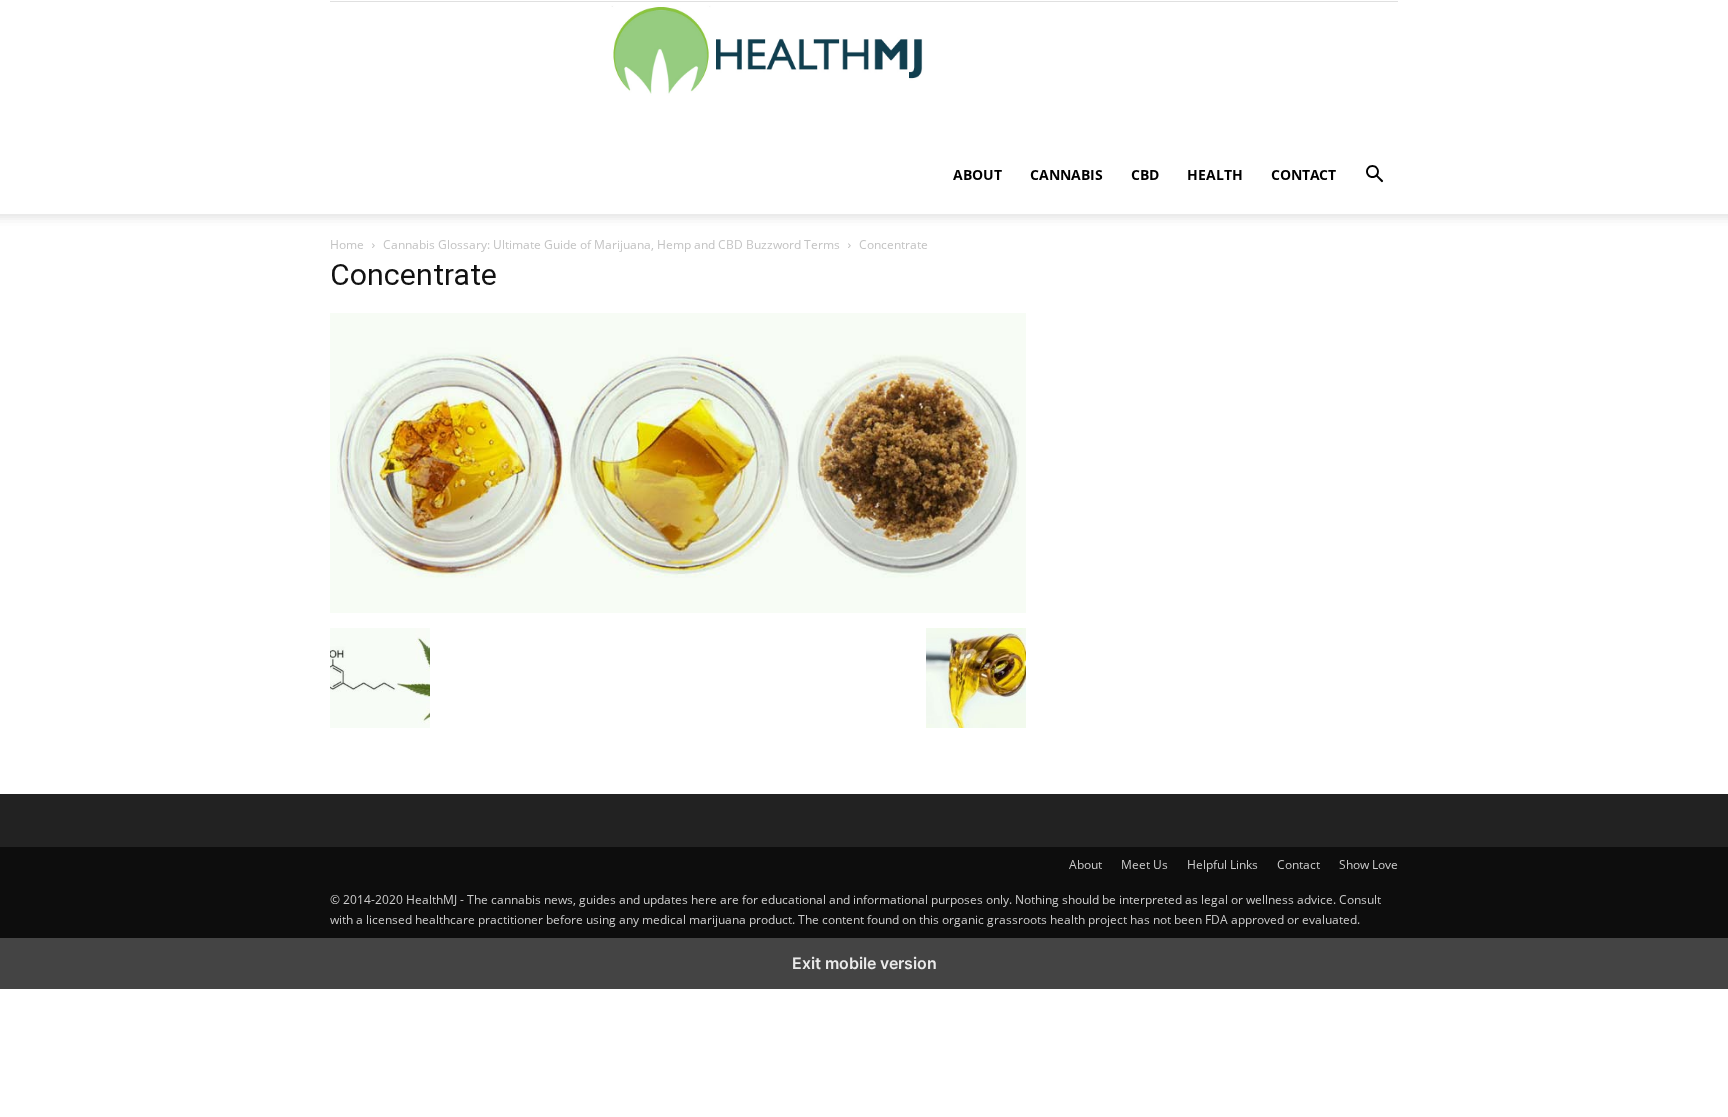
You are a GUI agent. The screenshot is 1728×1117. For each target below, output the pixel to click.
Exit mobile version (864, 963)
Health (1215, 174)
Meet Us (1144, 864)
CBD (1145, 174)
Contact (1303, 174)
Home (347, 244)
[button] (1374, 176)
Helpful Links (1222, 864)
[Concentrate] (678, 607)
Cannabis (1066, 174)
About (977, 174)
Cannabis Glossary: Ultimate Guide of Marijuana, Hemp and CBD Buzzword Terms (611, 244)
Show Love (1368, 864)
